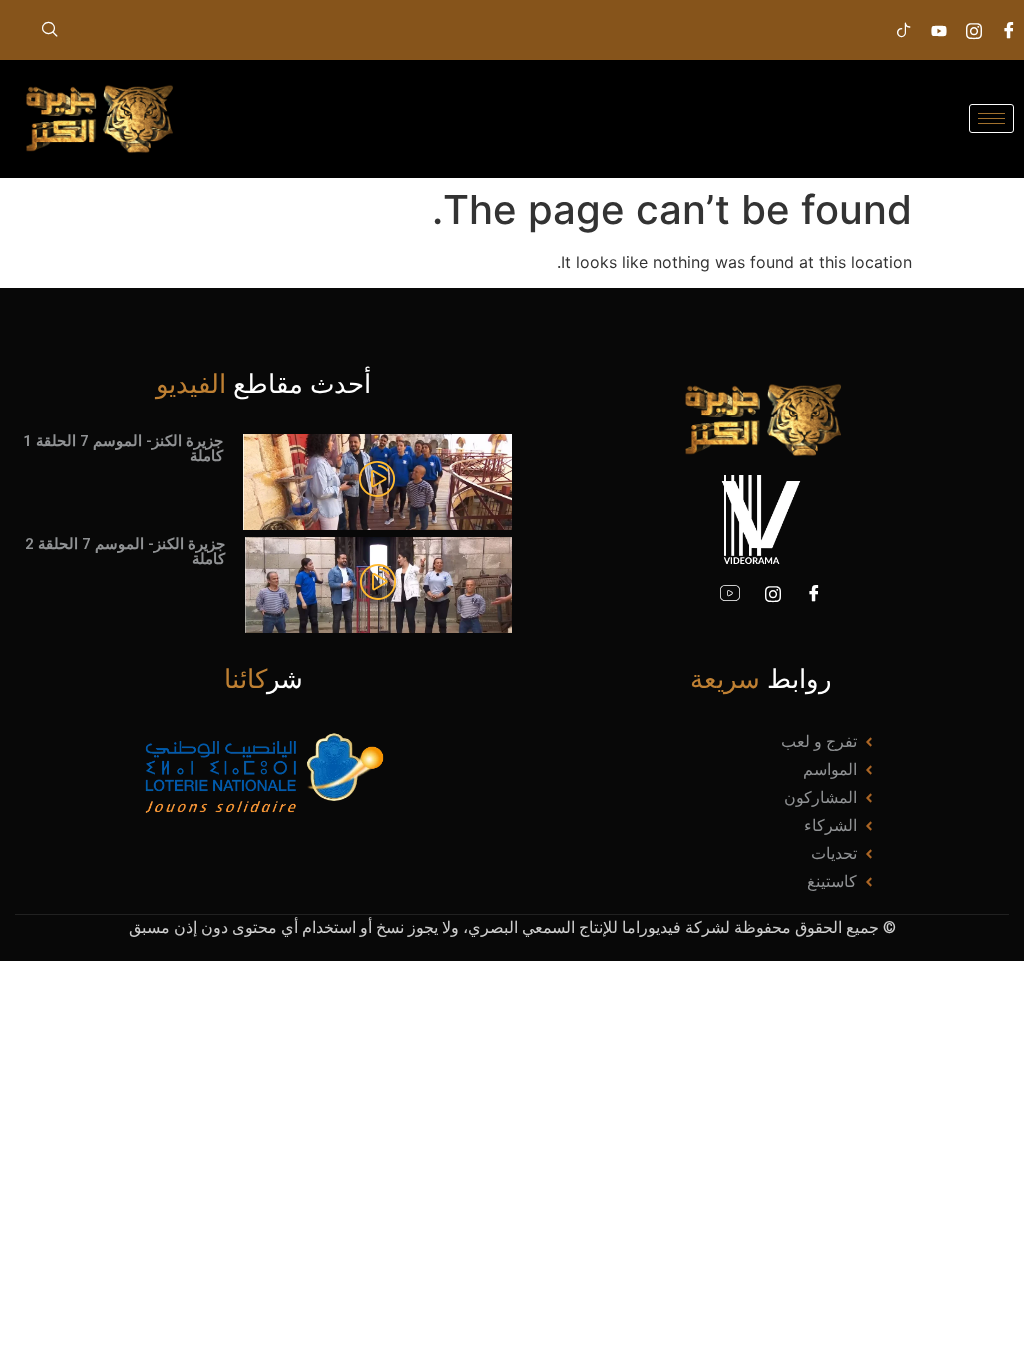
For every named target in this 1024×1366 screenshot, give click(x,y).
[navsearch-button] (50, 30)
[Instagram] (974, 30)
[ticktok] (904, 30)
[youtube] (730, 593)
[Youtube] (939, 30)
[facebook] (1009, 30)
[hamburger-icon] (991, 118)
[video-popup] (377, 481)
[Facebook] (814, 593)
